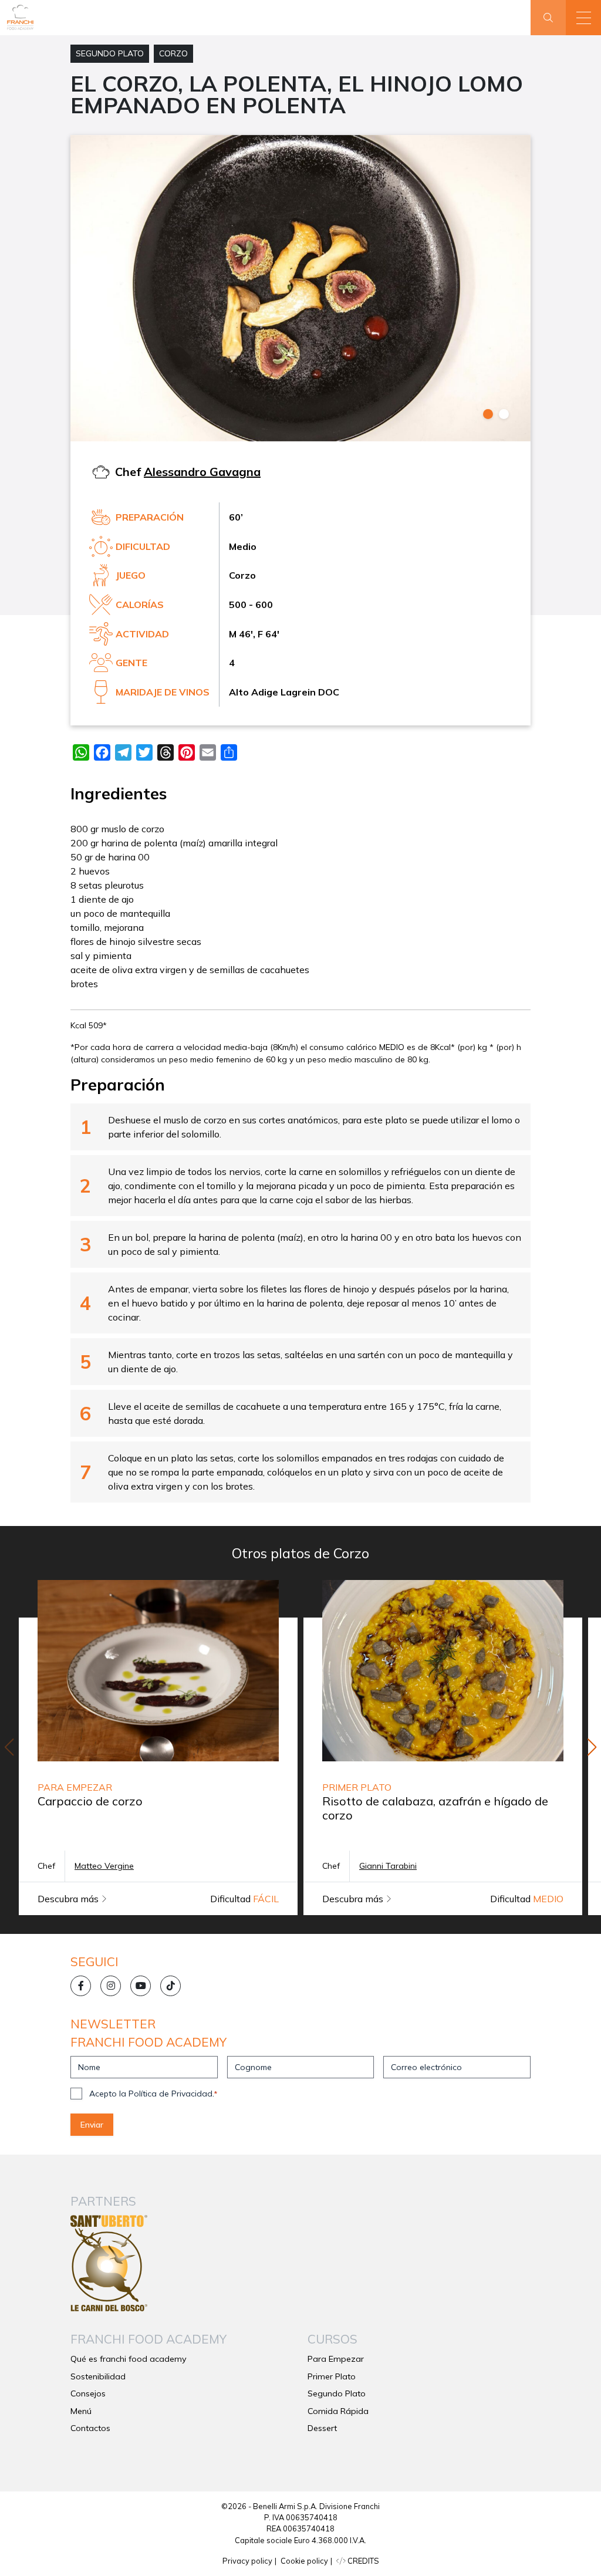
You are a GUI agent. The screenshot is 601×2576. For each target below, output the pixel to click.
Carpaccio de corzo (90, 1801)
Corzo (173, 53)
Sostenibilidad (98, 2376)
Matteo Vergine (104, 1866)
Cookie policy (304, 2561)
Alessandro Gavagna (202, 472)
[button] (583, 18)
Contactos (90, 2428)
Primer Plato (332, 2376)
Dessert (322, 2428)
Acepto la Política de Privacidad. (153, 2094)
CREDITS (362, 2561)
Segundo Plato (110, 53)
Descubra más (69, 1899)
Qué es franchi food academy (129, 2359)
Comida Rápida (338, 2411)
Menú (81, 2411)
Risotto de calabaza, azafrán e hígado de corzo (435, 1808)
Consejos (88, 2393)
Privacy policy (247, 2561)
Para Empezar (336, 2359)
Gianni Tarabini (388, 1866)
